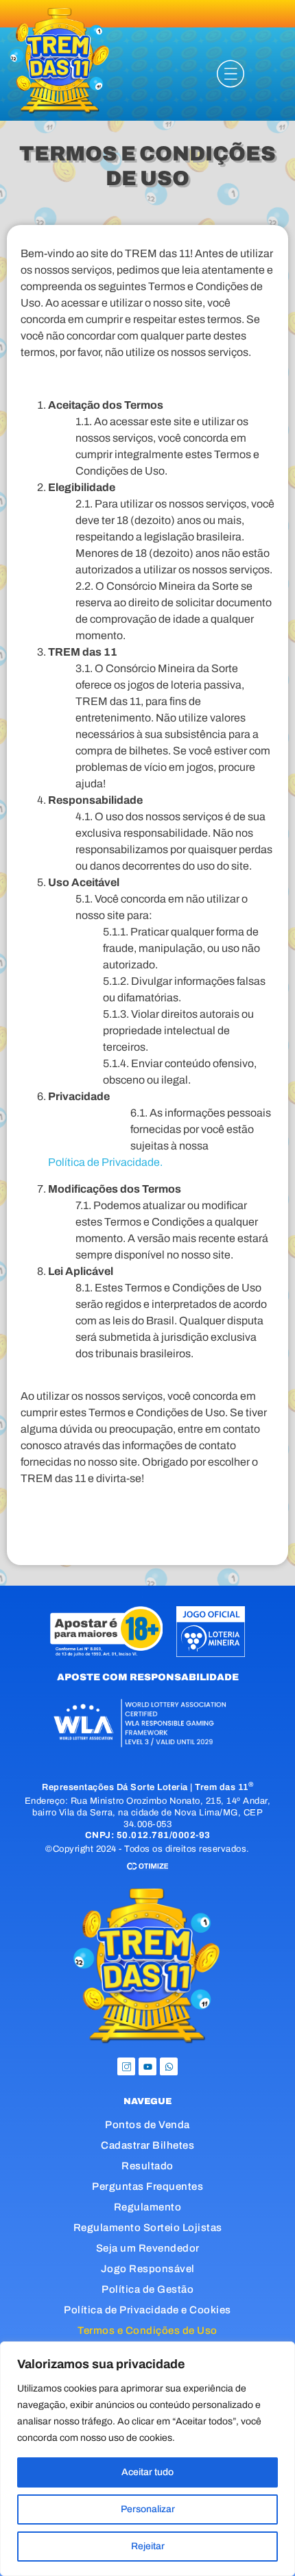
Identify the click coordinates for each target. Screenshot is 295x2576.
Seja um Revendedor (148, 2248)
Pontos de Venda (147, 2125)
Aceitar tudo (147, 2472)
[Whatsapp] (169, 2066)
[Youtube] (147, 2066)
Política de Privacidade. (105, 1162)
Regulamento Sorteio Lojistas (148, 2228)
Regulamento (148, 2207)
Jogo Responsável (148, 2269)
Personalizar (148, 2509)
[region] (147, 2459)
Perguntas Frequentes (147, 2186)
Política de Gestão (147, 2289)
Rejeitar (148, 2546)
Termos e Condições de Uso (147, 2330)
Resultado (147, 2166)
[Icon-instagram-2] (126, 2066)
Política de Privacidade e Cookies (147, 2310)
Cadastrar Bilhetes (147, 2145)
